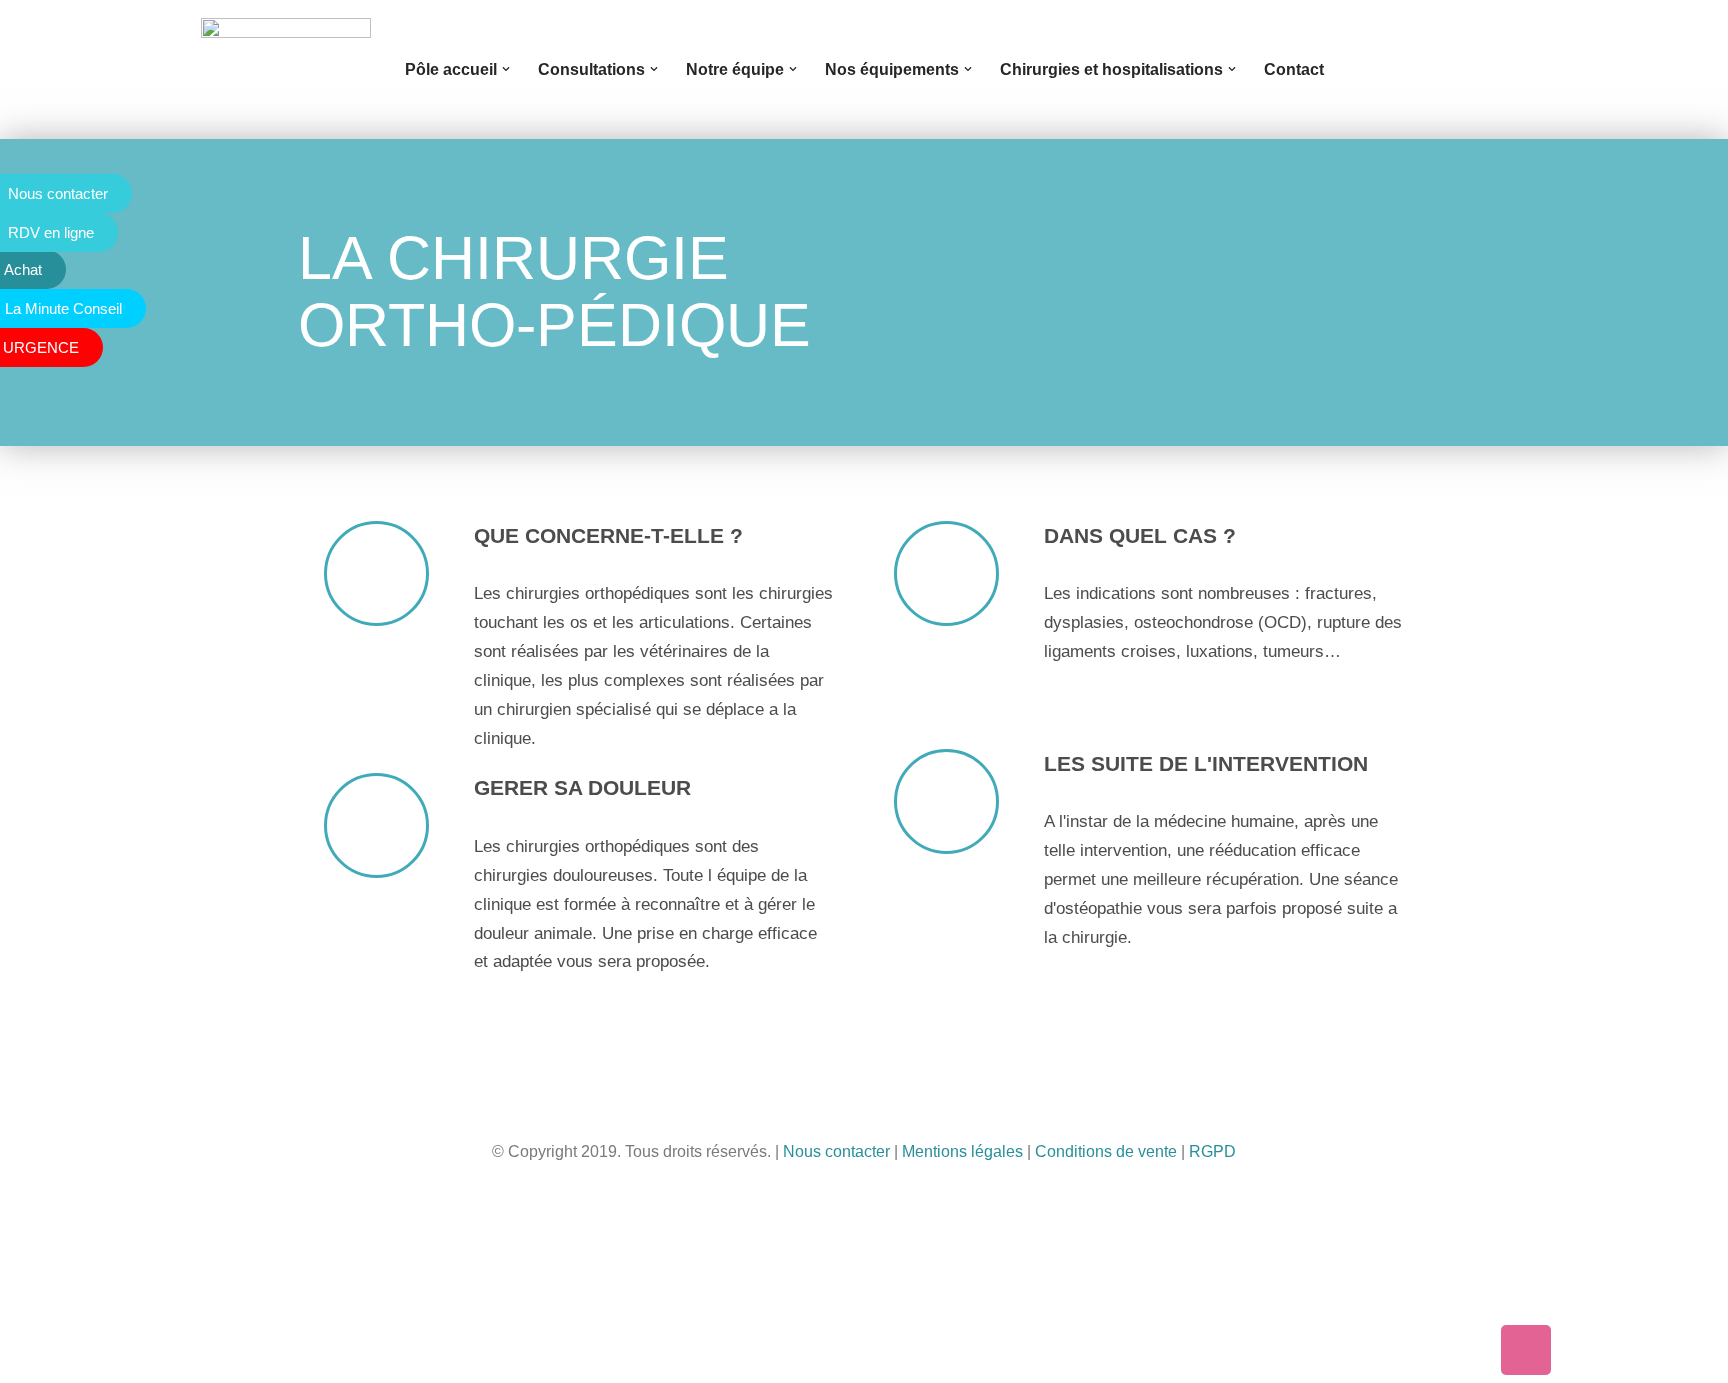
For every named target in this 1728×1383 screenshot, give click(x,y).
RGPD (1212, 1151)
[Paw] (1526, 1350)
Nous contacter (836, 1151)
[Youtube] (1644, 1350)
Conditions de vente (1106, 1151)
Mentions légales (962, 1151)
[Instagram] (1703, 1350)
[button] (506, 69)
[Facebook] (1585, 1350)
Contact (1294, 69)
